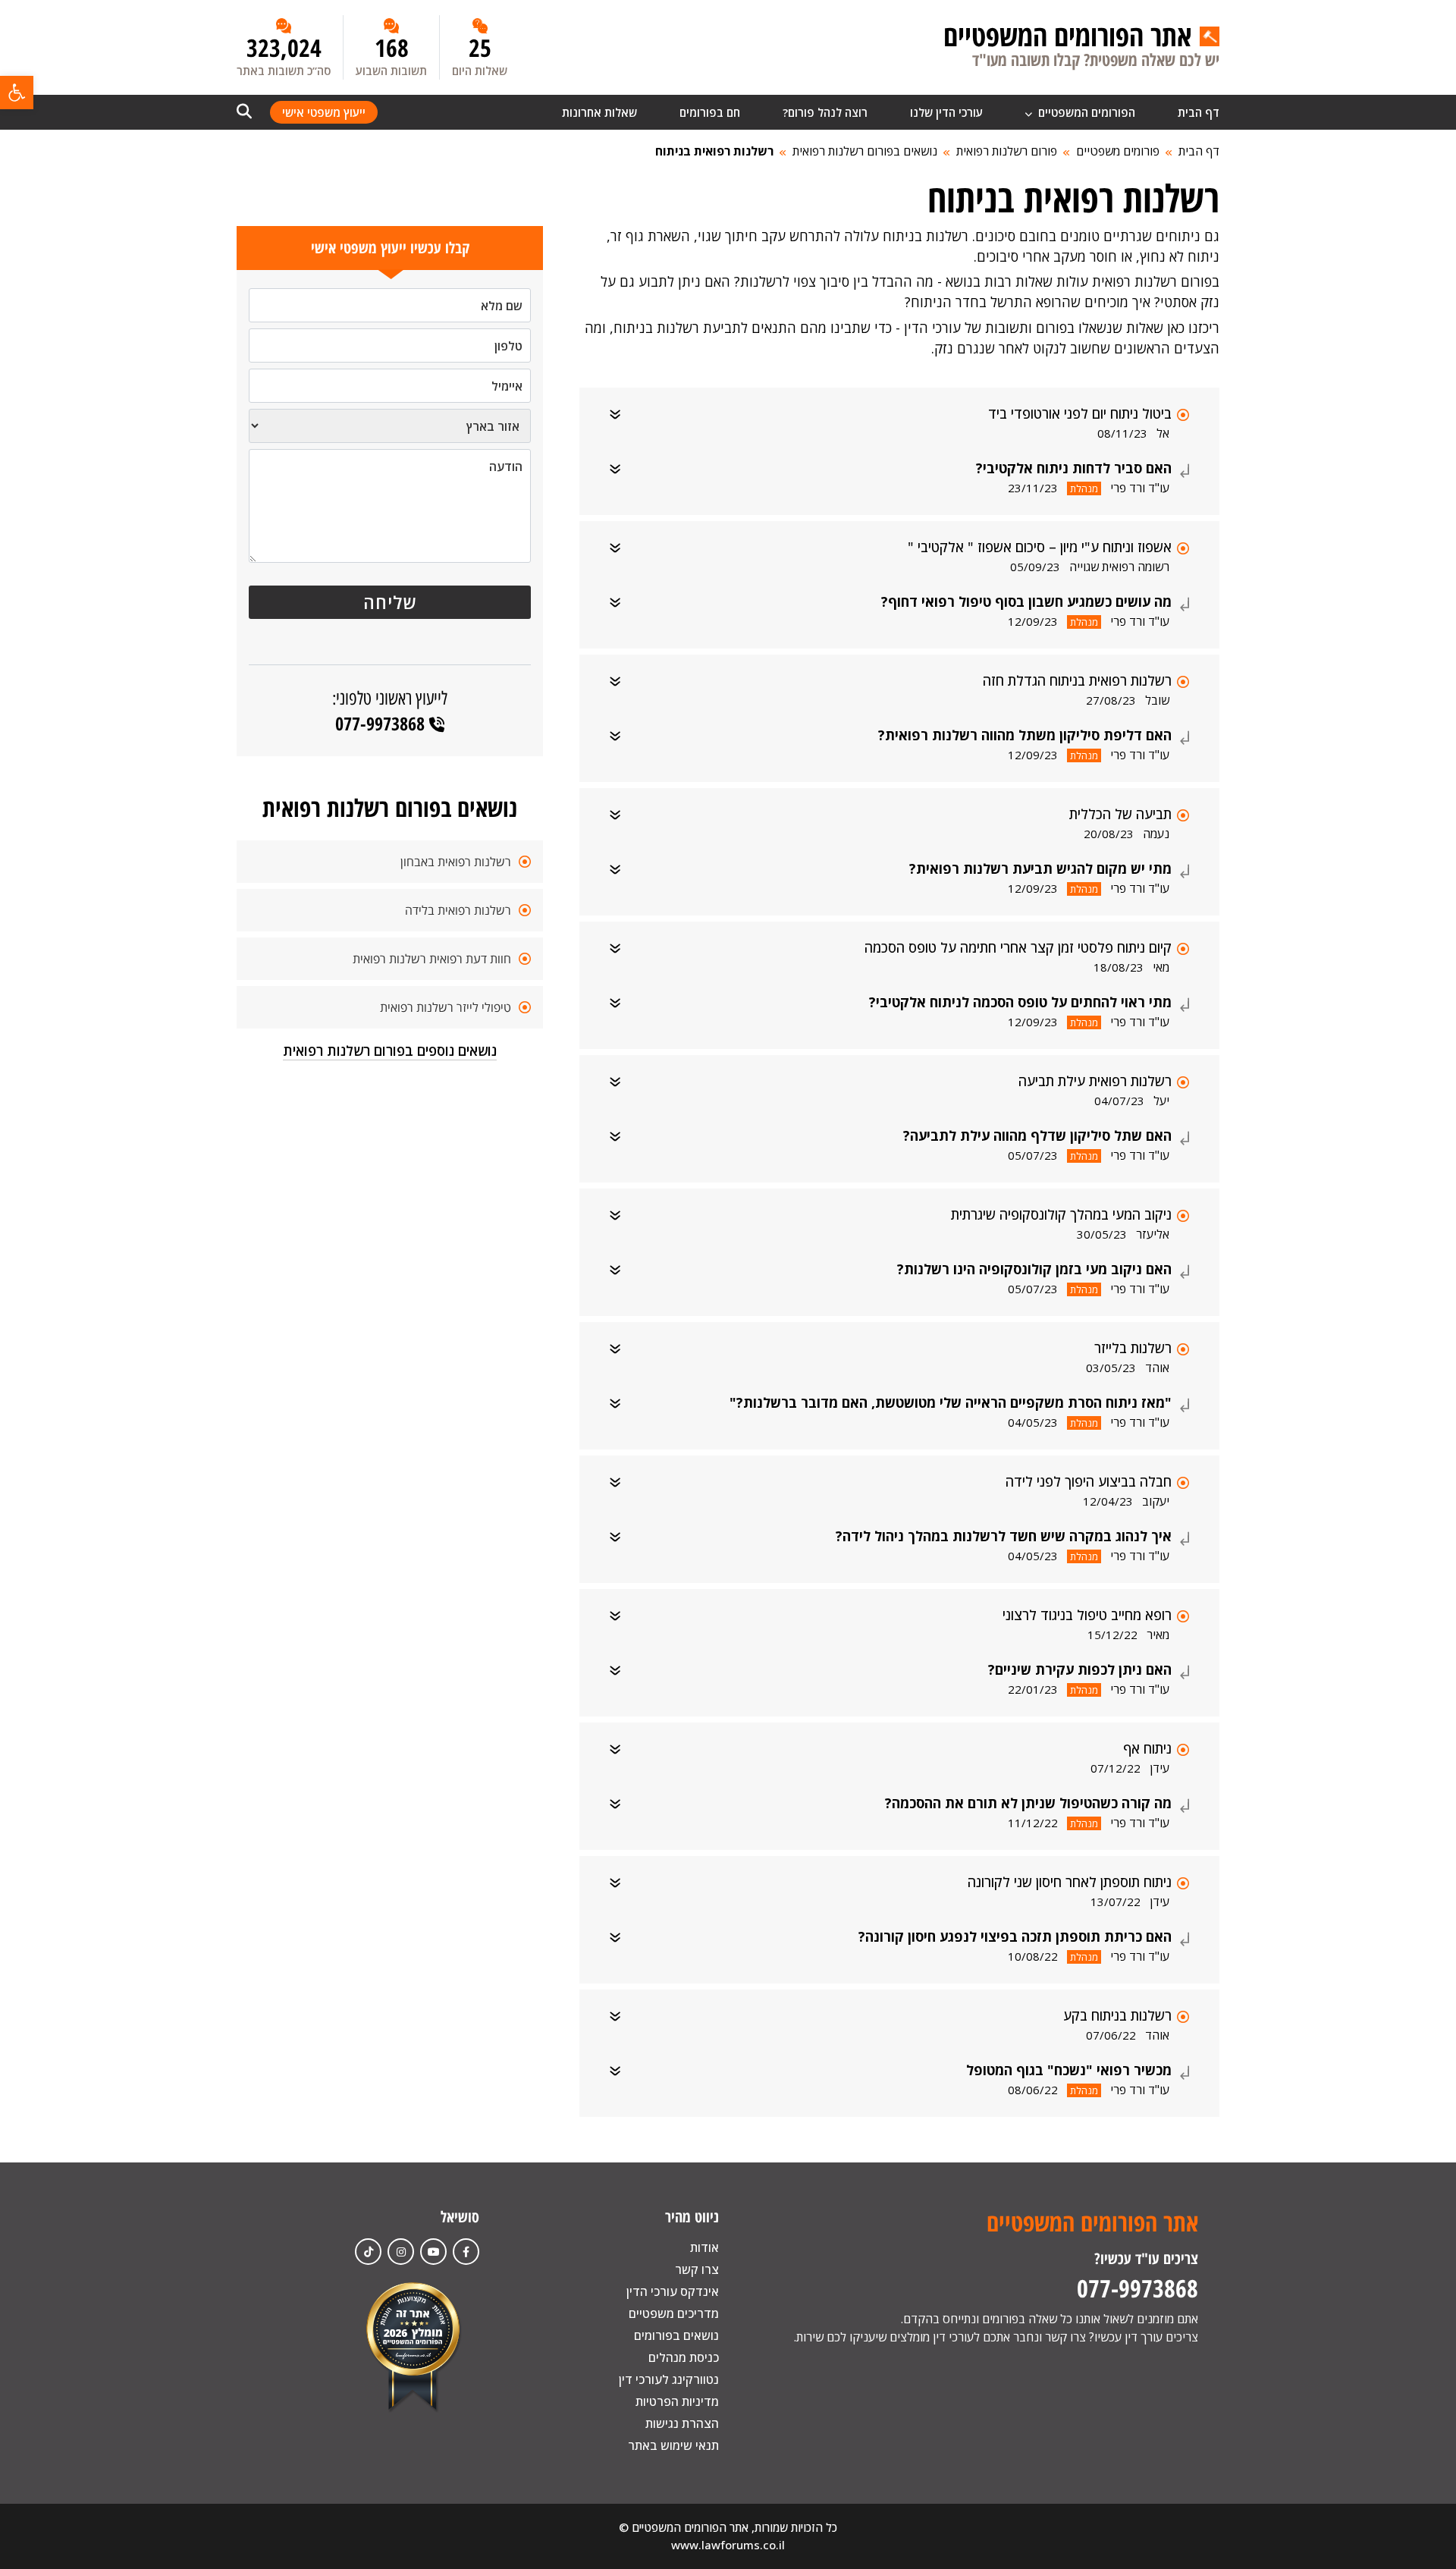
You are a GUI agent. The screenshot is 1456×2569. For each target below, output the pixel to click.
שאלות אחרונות (599, 112)
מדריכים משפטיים (674, 2313)
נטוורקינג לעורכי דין (669, 2379)
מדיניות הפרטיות (677, 2401)
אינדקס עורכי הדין (673, 2291)
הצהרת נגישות (682, 2423)
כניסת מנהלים (684, 2357)
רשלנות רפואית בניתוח (714, 151)
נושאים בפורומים (676, 2335)
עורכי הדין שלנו (946, 112)
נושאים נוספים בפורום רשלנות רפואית (390, 1051)
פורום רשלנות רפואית (1007, 151)
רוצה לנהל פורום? (825, 112)
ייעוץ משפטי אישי (324, 112)
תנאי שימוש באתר (673, 2445)
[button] (17, 93)
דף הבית (1199, 112)
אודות (704, 2247)
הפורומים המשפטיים (1085, 112)
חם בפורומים (710, 112)
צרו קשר (697, 2269)
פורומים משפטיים (1118, 151)
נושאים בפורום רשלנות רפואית (865, 151)
